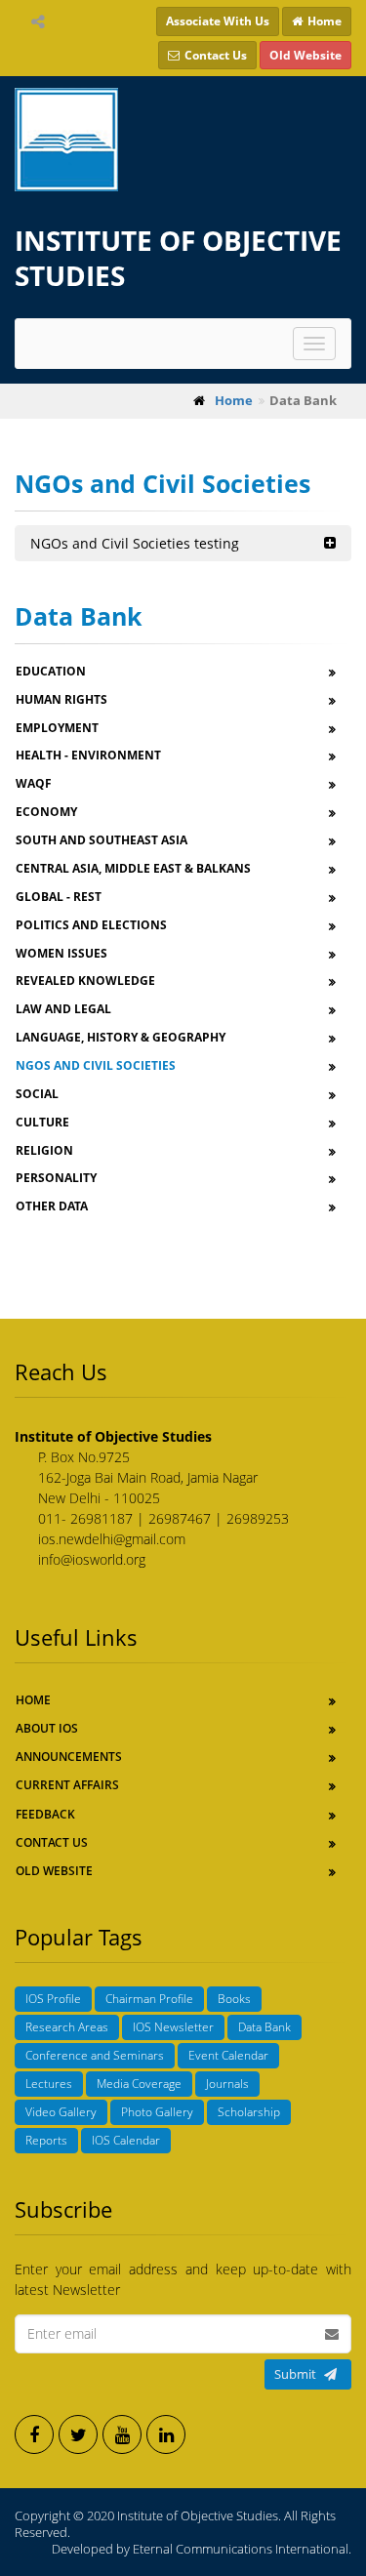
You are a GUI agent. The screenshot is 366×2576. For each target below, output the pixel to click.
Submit (295, 2374)
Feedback (45, 1814)
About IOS (47, 1728)
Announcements (69, 1757)
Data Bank (264, 2027)
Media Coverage (139, 2084)
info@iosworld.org (92, 1559)
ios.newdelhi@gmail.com (112, 1539)
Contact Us (52, 1842)
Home (33, 1700)
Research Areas (67, 2027)
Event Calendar (228, 2055)
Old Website (54, 1871)
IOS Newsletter (173, 2027)
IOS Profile (53, 1999)
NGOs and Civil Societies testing (135, 543)
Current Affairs (67, 1785)
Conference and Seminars (95, 2055)
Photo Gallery (157, 2112)
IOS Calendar (126, 2140)
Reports (46, 2140)
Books (234, 1999)
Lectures (49, 2084)
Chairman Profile (149, 1999)
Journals (227, 2084)
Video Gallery (61, 2112)
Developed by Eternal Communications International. (202, 2549)
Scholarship (249, 2112)
